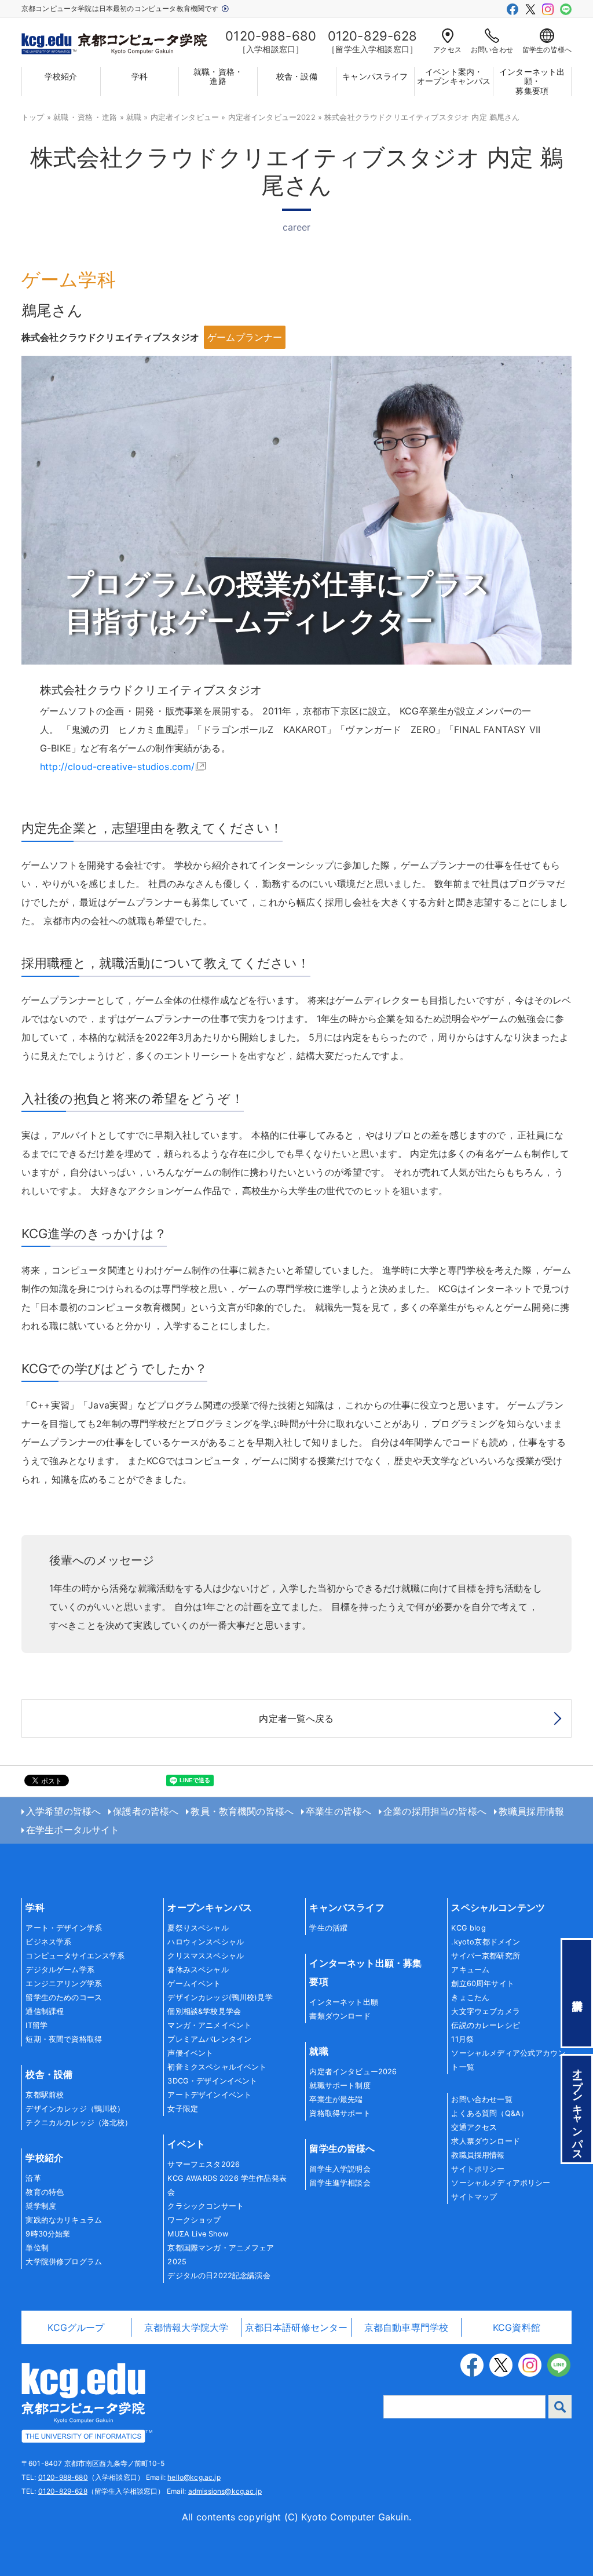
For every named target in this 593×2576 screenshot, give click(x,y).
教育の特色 (45, 2192)
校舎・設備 (297, 76)
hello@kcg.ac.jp (194, 2477)
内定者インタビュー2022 (272, 117)
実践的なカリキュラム (64, 2220)
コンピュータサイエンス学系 (75, 1956)
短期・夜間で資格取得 (64, 2039)
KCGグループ (76, 2327)
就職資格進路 (85, 117)
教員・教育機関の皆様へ (242, 1811)
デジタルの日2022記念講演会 (219, 2276)
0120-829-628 (63, 2491)
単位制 (37, 2248)
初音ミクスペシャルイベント (217, 2067)
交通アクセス (474, 2127)
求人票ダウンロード (485, 2141)
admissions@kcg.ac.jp (225, 2491)
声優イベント (190, 2053)
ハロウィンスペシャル (206, 1942)
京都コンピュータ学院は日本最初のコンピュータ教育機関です (121, 8)
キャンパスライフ (375, 76)
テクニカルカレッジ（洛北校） (79, 2123)
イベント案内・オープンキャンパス (454, 77)
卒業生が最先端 (336, 2099)
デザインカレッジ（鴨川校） (75, 2109)
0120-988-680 (63, 2477)
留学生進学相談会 (340, 2183)
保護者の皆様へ (146, 1811)
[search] (560, 2407)
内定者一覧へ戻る (296, 1718)
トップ (33, 117)
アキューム (470, 1970)
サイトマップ (474, 2197)
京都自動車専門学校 (406, 2327)
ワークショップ (194, 2220)
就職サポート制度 (340, 2086)
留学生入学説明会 (340, 2169)
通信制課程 (45, 2011)
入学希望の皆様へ (63, 1811)
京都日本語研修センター (296, 2327)
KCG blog (468, 1928)
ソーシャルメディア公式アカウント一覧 (508, 2060)
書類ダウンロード (340, 2016)
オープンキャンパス (209, 1907)
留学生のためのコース (64, 1997)
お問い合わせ (492, 50)
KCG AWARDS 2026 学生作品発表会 (227, 2185)
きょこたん (470, 1997)
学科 (140, 76)
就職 (134, 117)
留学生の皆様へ (547, 50)
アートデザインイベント (209, 2095)
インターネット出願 (343, 2002)
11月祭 (462, 2039)
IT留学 (36, 2025)
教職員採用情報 (531, 1811)
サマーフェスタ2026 (204, 2164)
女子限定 (183, 2109)
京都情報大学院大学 (186, 2327)
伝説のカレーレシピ (485, 2025)
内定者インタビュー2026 (353, 2072)
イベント (186, 2144)
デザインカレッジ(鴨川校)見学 (220, 1997)
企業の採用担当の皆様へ (435, 1811)
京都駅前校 (45, 2095)
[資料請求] (577, 1993)
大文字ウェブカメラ (485, 2011)
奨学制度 (41, 2206)
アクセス (447, 50)
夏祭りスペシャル (198, 1928)
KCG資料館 (517, 2327)
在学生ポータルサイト (73, 1830)
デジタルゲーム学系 (60, 1970)
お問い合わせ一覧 (482, 2099)
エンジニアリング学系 (64, 1984)
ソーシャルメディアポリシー (501, 2183)
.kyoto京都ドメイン (486, 1942)
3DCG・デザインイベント (212, 2081)
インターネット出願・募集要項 (532, 82)
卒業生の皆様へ (338, 1811)
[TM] (83, 2402)
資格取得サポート (340, 2113)
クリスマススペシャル (206, 1956)
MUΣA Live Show (198, 2234)
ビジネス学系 (48, 1942)
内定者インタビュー (185, 117)
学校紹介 (61, 76)
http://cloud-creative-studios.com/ (117, 767)
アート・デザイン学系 (64, 1928)
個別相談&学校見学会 (204, 2011)
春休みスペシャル (198, 1970)
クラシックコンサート (206, 2206)
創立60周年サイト (482, 1984)
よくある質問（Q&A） (490, 2113)
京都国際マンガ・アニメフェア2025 (221, 2255)
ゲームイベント (194, 1984)
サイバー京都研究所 (485, 1956)
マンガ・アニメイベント (209, 2025)
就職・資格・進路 (218, 77)
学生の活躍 (328, 1928)
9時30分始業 (48, 2234)
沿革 (33, 2178)
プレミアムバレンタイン (209, 2039)
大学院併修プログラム (64, 2262)
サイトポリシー (478, 2169)
